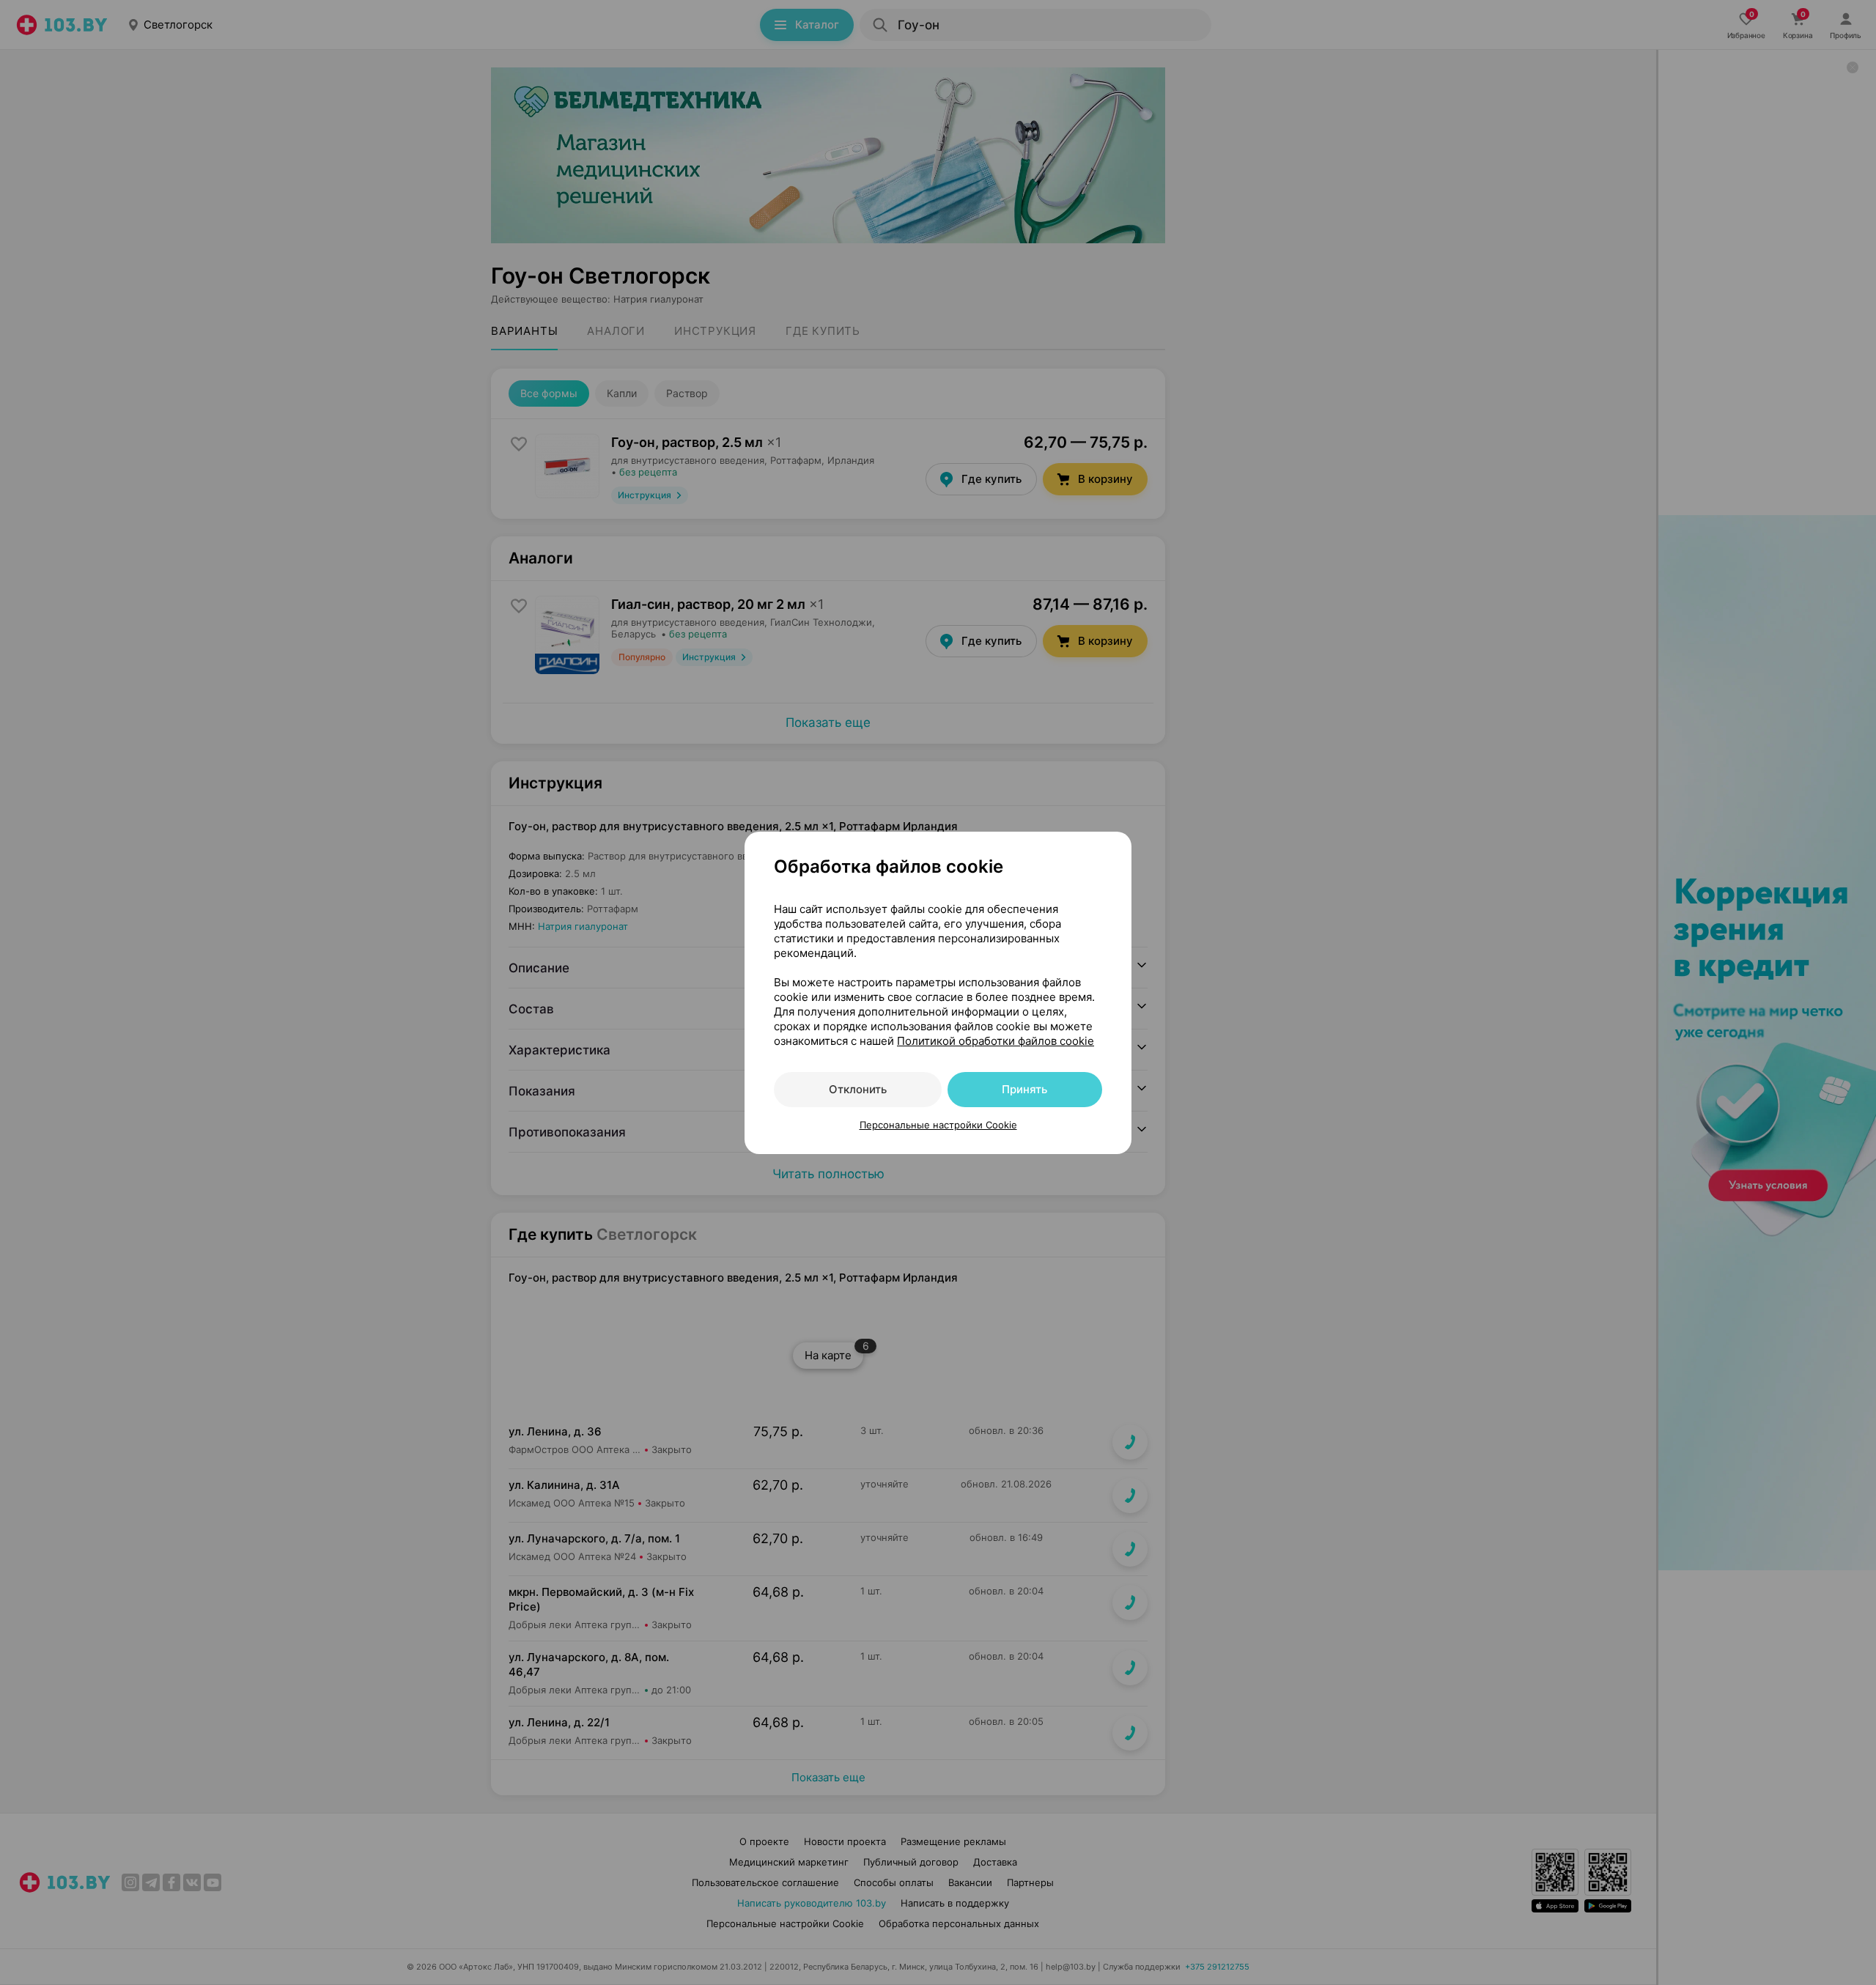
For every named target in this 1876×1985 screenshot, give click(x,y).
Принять (1024, 1089)
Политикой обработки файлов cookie (996, 1041)
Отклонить (858, 1089)
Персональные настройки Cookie (938, 1125)
